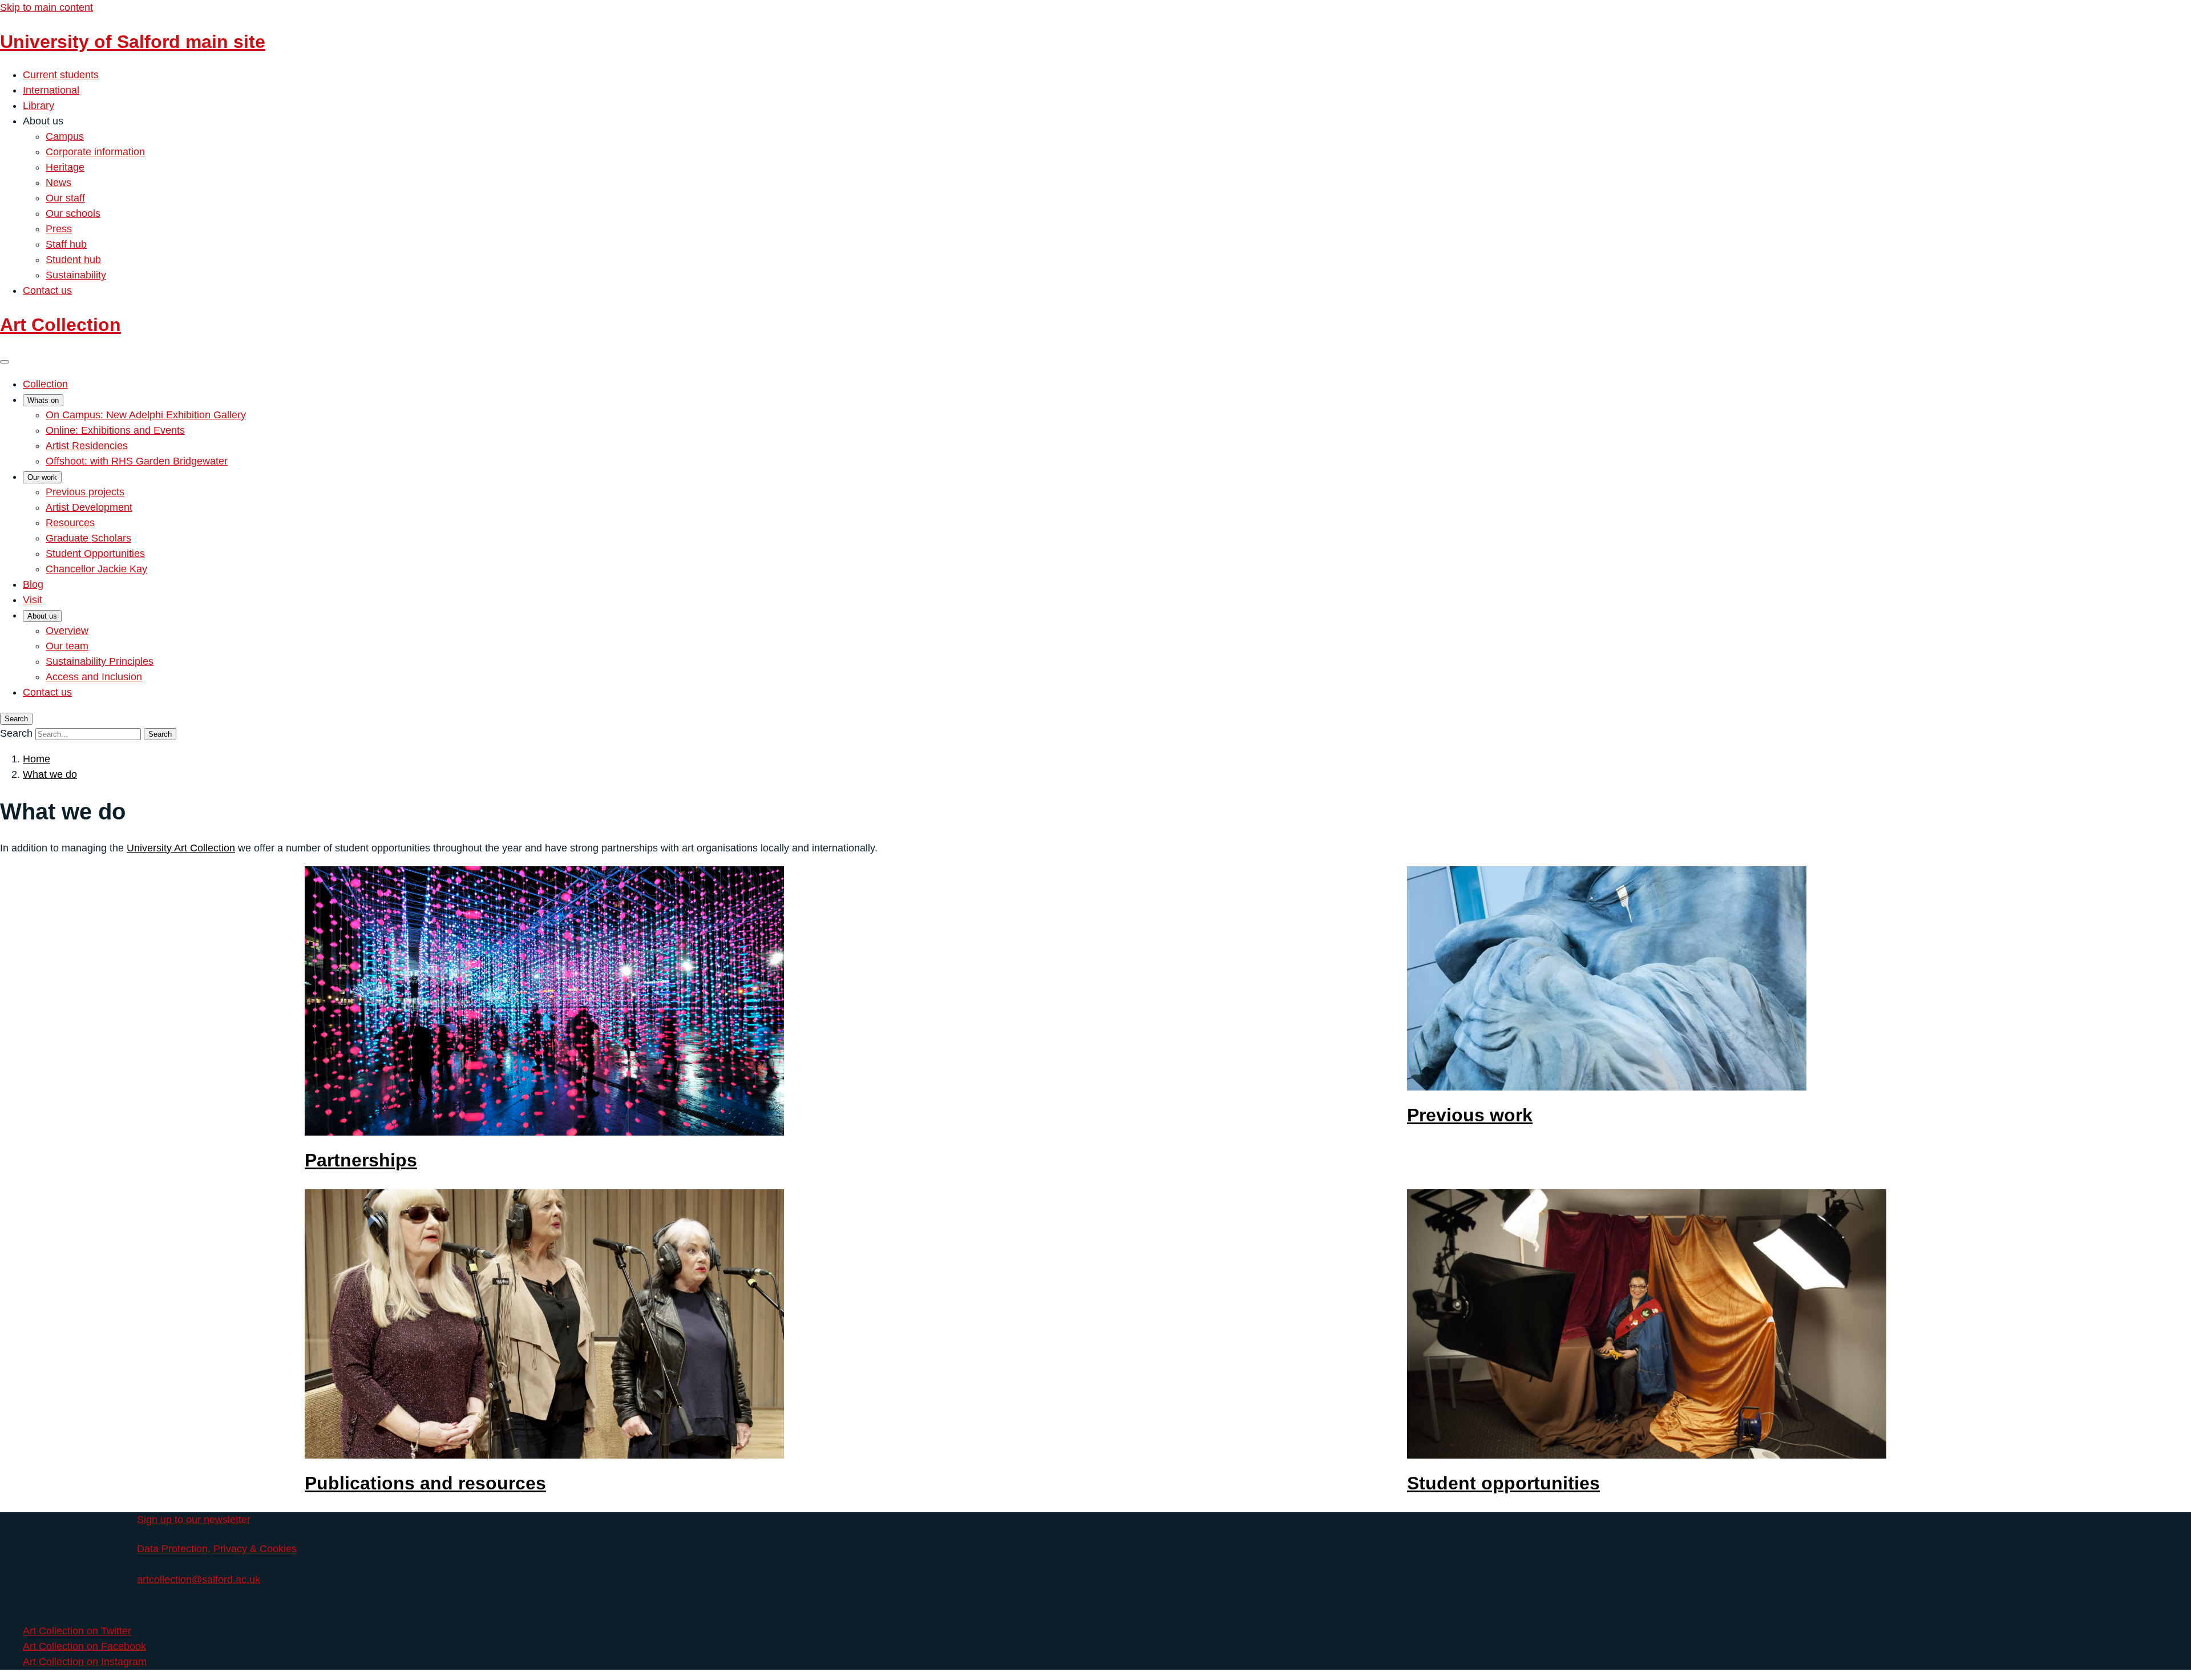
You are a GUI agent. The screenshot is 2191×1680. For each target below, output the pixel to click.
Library (39, 106)
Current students (61, 75)
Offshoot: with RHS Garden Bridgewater (137, 461)
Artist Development (89, 507)
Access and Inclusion (94, 677)
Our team (67, 646)
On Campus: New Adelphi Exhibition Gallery (146, 415)
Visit (33, 600)
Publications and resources (425, 1483)
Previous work (1470, 1115)
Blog (33, 584)
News (58, 183)
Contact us (47, 290)
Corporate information (95, 152)
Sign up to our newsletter (194, 1520)
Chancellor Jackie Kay (96, 569)
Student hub (73, 260)
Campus (65, 136)
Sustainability (76, 275)
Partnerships (361, 1160)
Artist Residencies (87, 446)
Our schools (73, 213)
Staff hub (66, 244)
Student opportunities (1503, 1483)
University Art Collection (181, 848)
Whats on (43, 400)
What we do (50, 774)
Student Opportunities (95, 554)
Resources (70, 523)
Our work (42, 477)
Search (16, 733)
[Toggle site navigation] (5, 362)
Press (59, 229)
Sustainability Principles (100, 661)
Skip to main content (47, 7)
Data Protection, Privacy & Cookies (217, 1549)
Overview (67, 631)
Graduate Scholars (88, 538)
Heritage (65, 167)
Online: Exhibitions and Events (115, 430)
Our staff (65, 198)
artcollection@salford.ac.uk (199, 1580)
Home (37, 759)
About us (42, 616)
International (51, 90)
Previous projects (85, 492)
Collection (45, 384)
